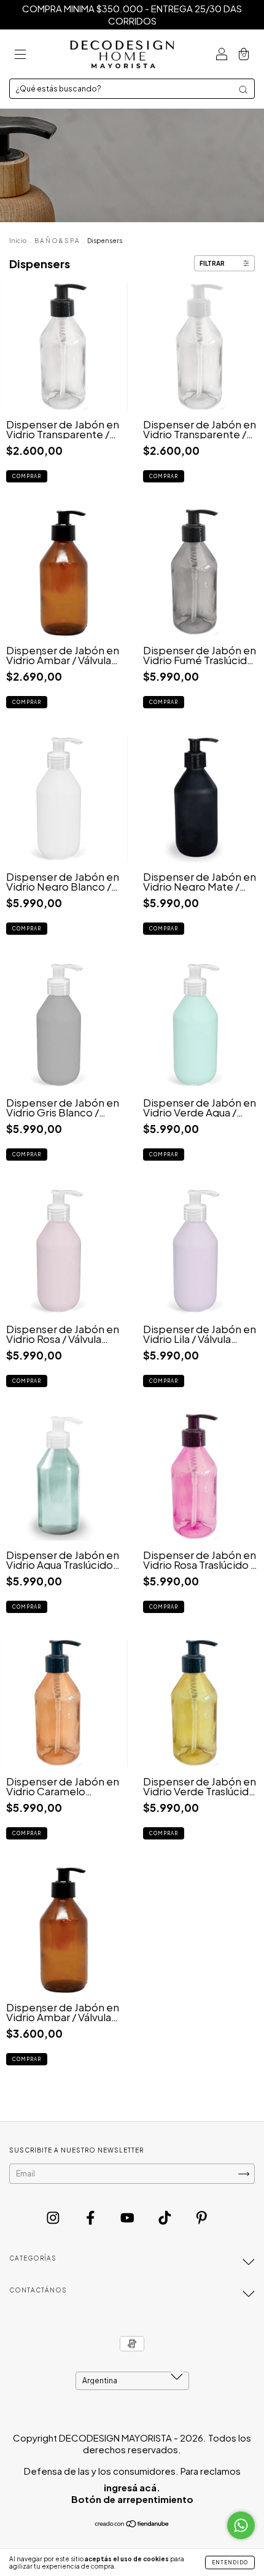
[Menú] (20, 54)
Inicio (18, 241)
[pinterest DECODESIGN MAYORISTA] (202, 2218)
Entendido (230, 2562)
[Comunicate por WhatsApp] (241, 2525)
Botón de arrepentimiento (132, 2499)
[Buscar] (243, 90)
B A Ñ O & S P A (57, 241)
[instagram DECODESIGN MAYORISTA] (54, 2218)
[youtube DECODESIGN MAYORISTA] (128, 2218)
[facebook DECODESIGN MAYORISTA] (91, 2218)
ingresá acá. (132, 2487)
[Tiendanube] (132, 2525)
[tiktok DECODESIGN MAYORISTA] (166, 2218)
